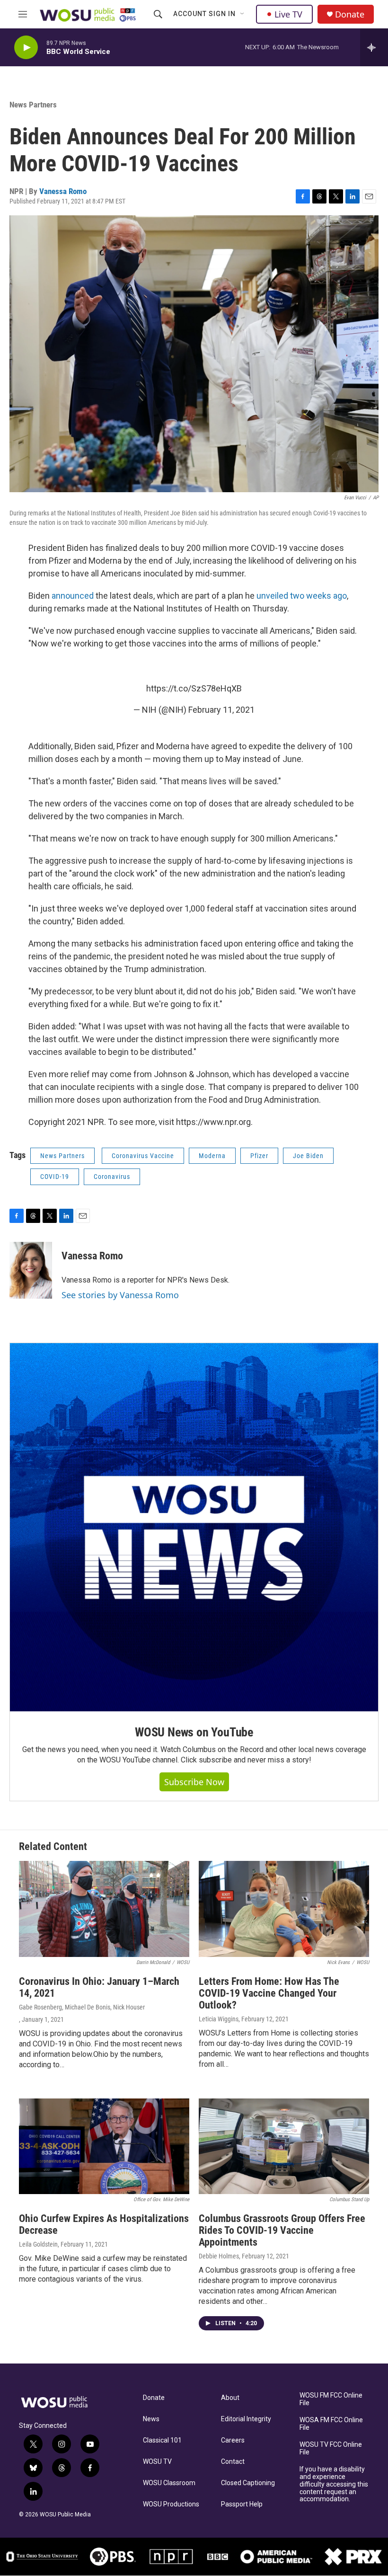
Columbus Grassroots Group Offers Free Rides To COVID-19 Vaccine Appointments (282, 2230)
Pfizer (259, 1156)
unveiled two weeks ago (302, 596)
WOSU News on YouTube (194, 1732)
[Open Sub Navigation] (243, 14)
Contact (233, 2462)
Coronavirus (112, 1177)
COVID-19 (55, 1177)
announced (73, 596)
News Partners (33, 105)
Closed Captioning (248, 2483)
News (151, 2419)
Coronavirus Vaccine (143, 1156)
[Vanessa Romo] (31, 1270)
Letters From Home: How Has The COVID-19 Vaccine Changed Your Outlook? (269, 1993)
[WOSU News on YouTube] (194, 1527)
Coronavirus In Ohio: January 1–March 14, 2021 (99, 1987)
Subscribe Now (194, 1782)
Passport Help (242, 2504)
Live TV (288, 14)
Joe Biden (308, 1156)
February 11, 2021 (221, 710)
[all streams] (374, 47)
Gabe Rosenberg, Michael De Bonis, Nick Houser (82, 2007)
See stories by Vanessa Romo (120, 1295)
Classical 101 (162, 2440)
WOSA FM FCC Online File (331, 2424)
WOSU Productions (171, 2504)
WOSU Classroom (169, 2483)
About (230, 2398)
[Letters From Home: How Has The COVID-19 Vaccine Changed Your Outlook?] (284, 1909)
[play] (26, 48)
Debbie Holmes (219, 2256)
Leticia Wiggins (219, 2019)
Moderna (212, 1156)
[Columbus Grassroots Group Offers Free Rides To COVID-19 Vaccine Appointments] (284, 2147)
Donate (350, 14)
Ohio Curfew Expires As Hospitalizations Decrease (104, 2224)
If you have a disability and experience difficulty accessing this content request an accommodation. (334, 2484)
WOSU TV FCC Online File (331, 2448)
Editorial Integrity (246, 2419)
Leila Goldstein (38, 2244)
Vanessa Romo (63, 191)
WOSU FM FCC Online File (331, 2399)
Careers (233, 2440)
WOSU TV (157, 2462)
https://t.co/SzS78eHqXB (194, 688)
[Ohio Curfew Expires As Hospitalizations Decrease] (104, 2147)
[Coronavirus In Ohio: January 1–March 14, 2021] (104, 1909)
